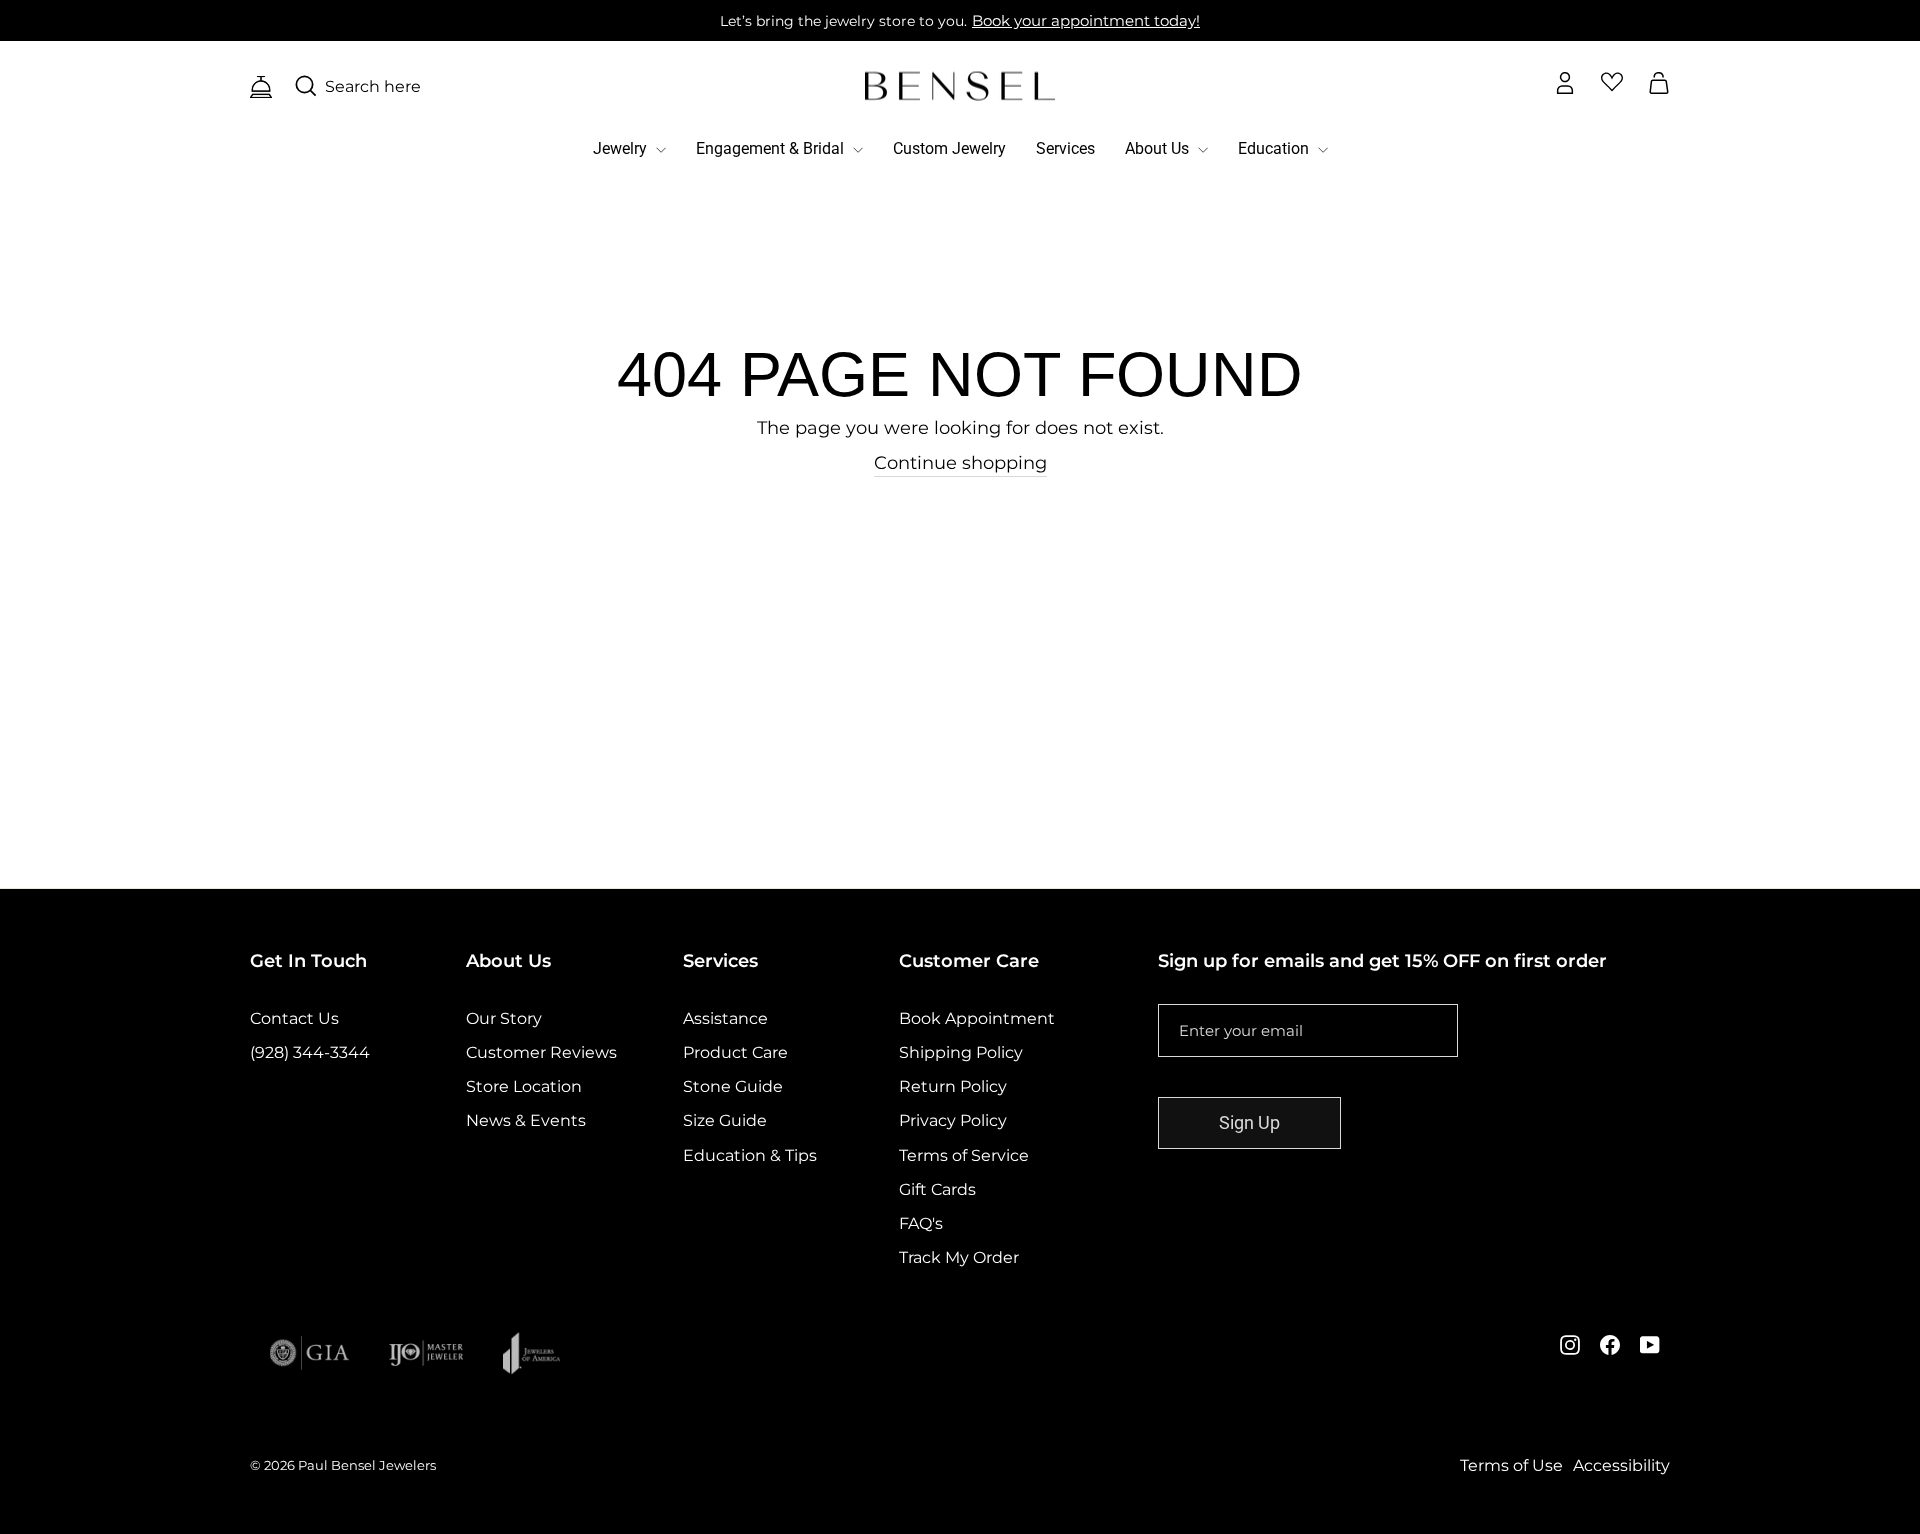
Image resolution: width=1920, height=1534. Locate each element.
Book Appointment (977, 1018)
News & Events (526, 1120)
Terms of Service (964, 1155)
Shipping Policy (961, 1052)
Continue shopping (960, 463)
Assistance (725, 1018)
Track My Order (959, 1257)
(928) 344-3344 (310, 1052)
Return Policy (953, 1086)
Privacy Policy (953, 1120)
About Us (1159, 148)
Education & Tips (750, 1155)
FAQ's (921, 1223)
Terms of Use (1511, 1465)
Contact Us (294, 1018)
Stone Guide (733, 1086)
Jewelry (622, 148)
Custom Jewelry (949, 148)
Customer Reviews (541, 1052)
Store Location (524, 1086)
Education (1275, 148)
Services (1065, 148)
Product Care (735, 1052)
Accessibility (1621, 1465)
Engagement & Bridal (772, 148)
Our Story (504, 1018)
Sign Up (1249, 1122)
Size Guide (725, 1120)
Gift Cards (937, 1189)
